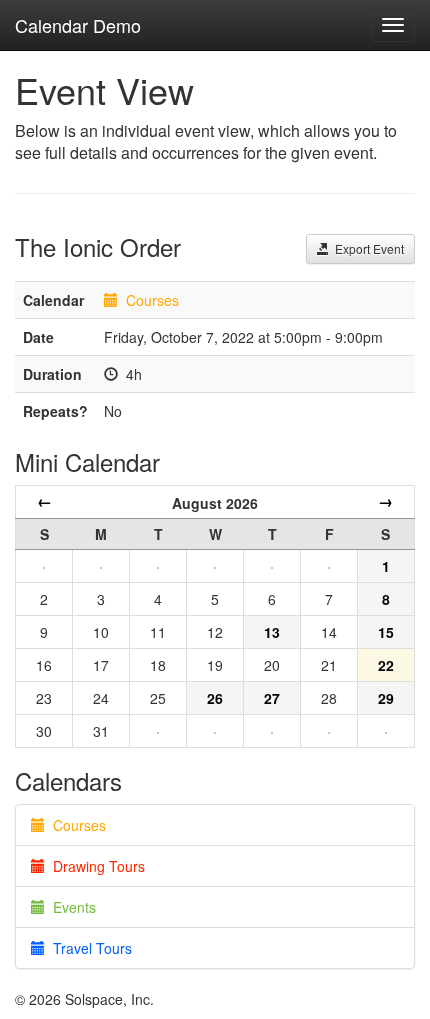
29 (386, 698)
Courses (152, 300)
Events (70, 907)
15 (386, 632)
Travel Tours (88, 948)
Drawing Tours (95, 866)
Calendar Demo (78, 25)
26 (215, 698)
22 (386, 665)
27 (272, 698)
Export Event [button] (366, 248)
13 (272, 632)
